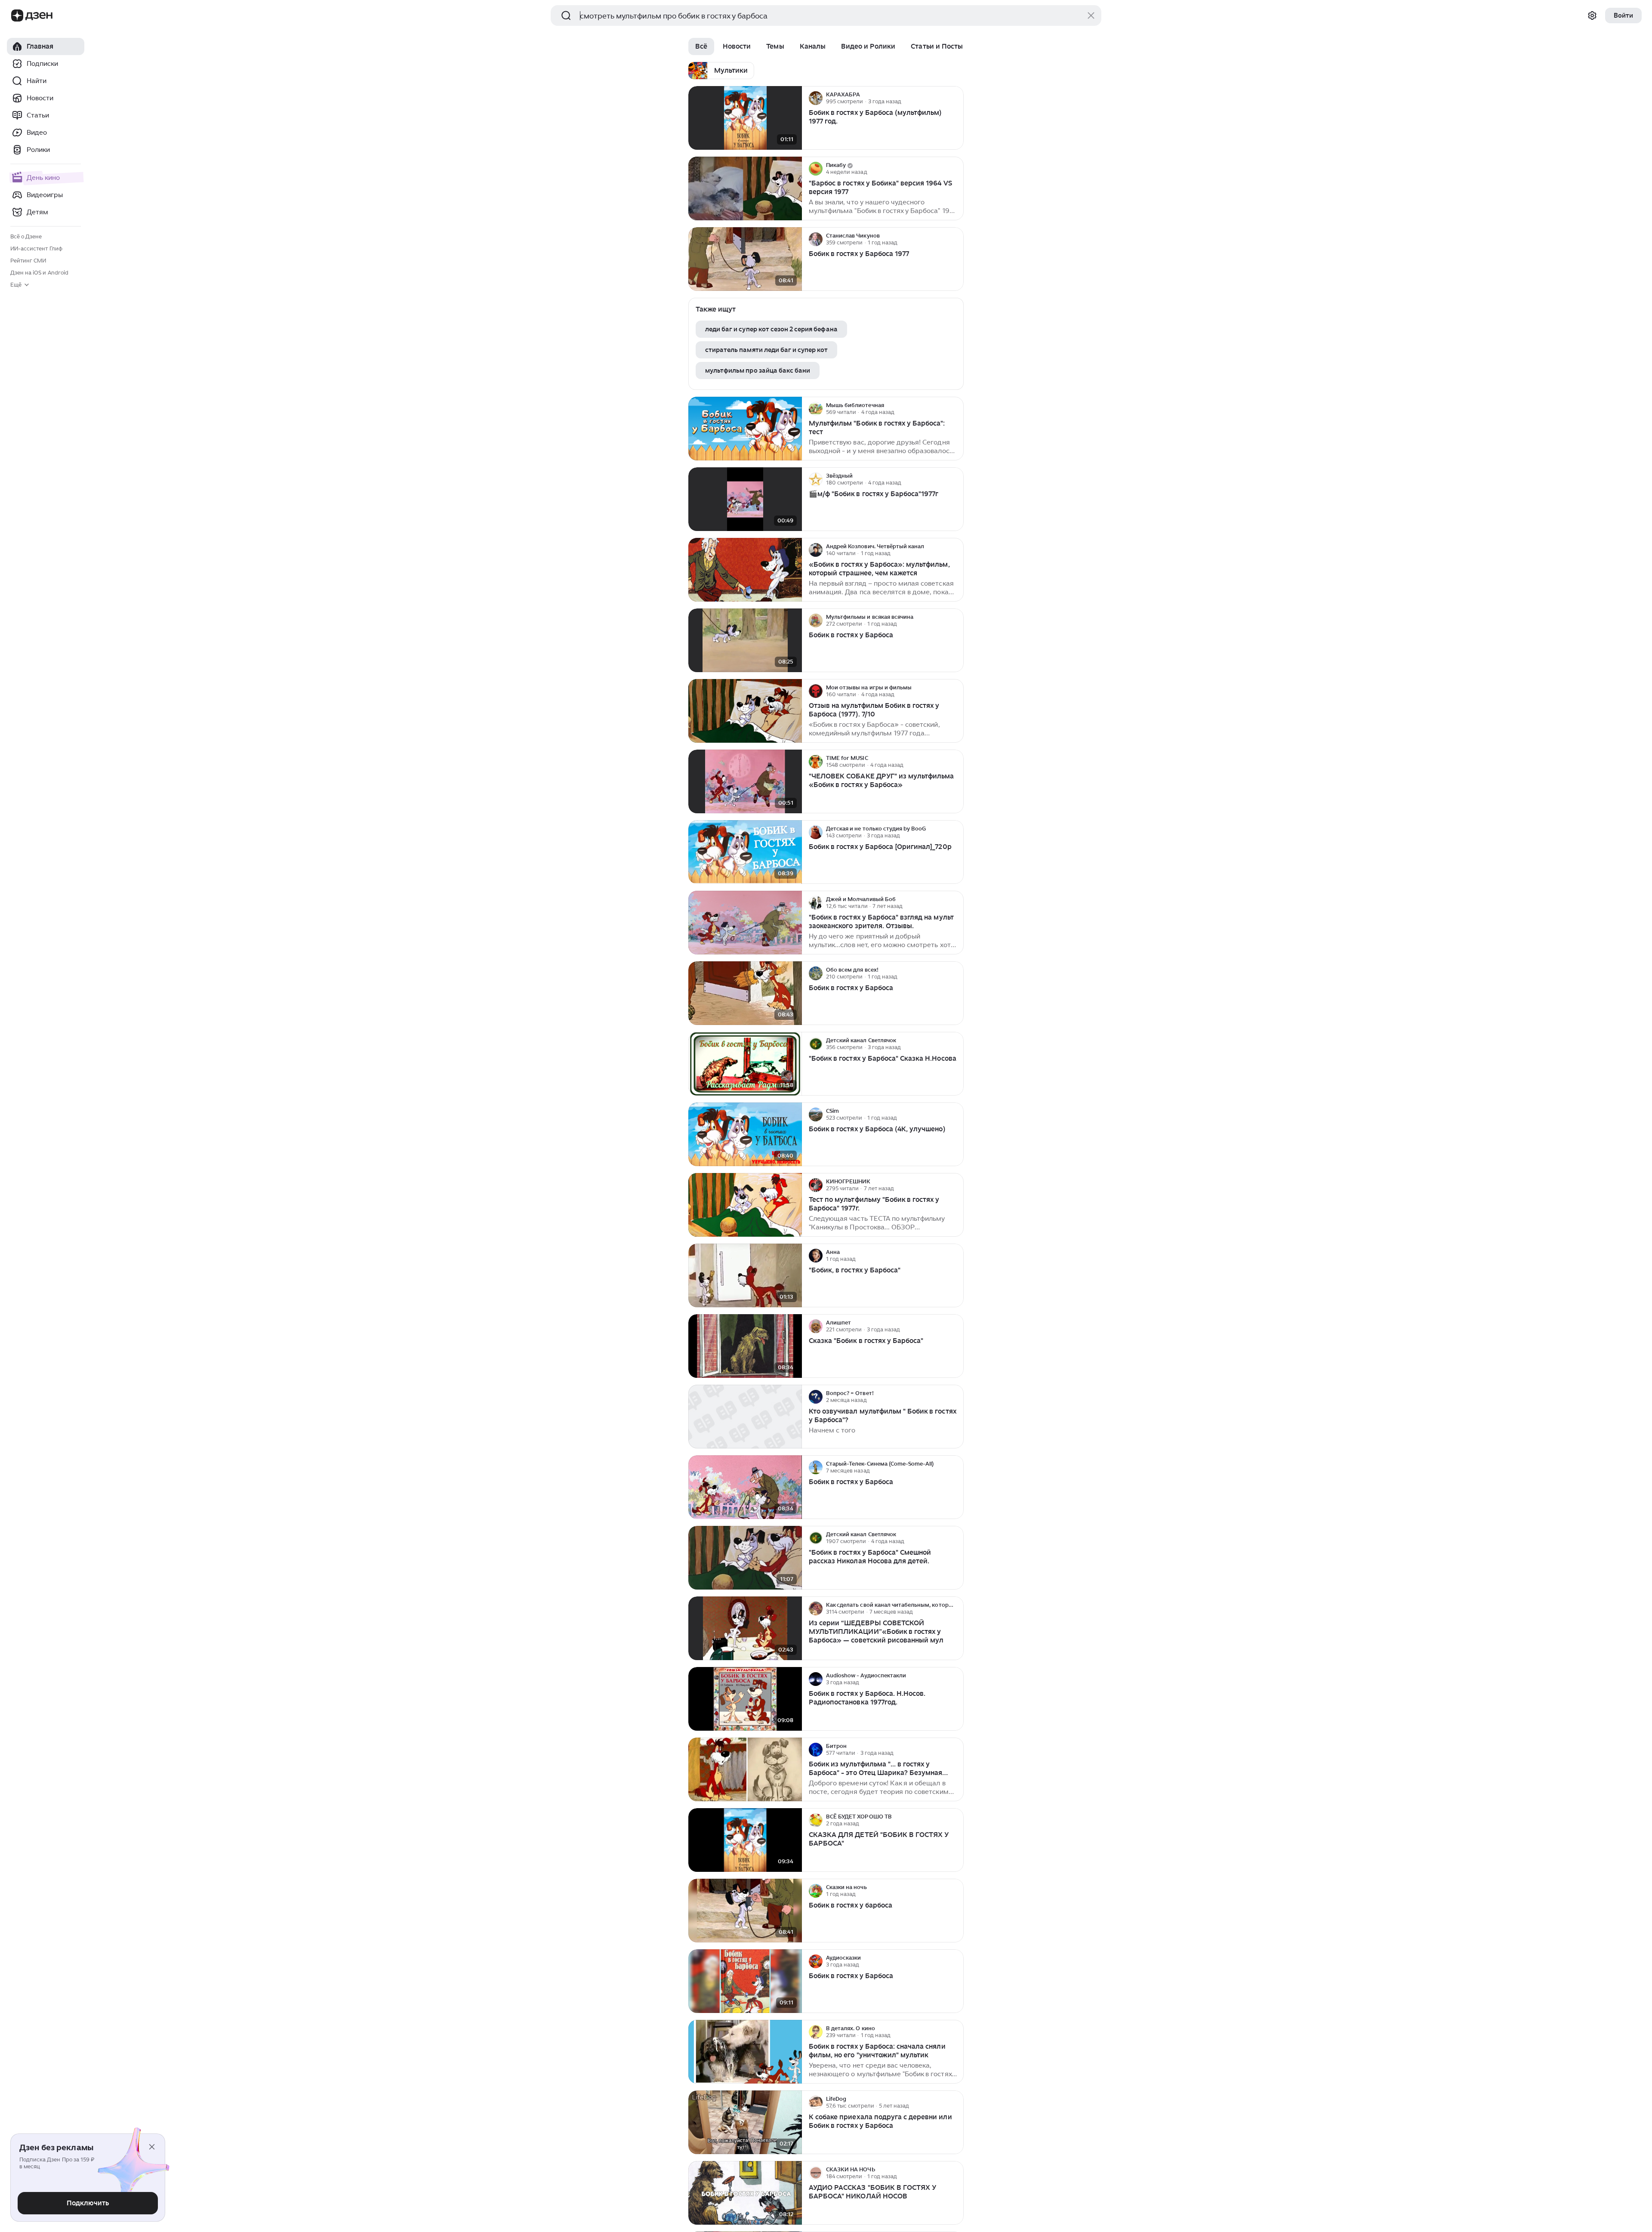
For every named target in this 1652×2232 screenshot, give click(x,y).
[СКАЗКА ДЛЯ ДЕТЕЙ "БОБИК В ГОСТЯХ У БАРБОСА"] (745, 1840)
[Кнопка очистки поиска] (1091, 15)
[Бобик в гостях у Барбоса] (745, 641)
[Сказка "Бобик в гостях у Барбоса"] (745, 1346)
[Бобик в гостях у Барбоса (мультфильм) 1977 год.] (745, 118)
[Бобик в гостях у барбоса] (745, 1911)
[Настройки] (1592, 15)
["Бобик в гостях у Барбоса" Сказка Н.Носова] (745, 1064)
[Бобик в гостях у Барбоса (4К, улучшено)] (745, 1135)
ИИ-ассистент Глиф (36, 249)
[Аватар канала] (816, 98)
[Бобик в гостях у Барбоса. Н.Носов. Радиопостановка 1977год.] (745, 1699)
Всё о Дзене (26, 236)
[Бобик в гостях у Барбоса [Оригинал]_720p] (745, 852)
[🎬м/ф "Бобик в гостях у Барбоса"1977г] (745, 499)
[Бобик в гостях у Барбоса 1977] (745, 259)
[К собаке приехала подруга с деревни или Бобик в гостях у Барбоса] (745, 2122)
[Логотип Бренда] (17, 15)
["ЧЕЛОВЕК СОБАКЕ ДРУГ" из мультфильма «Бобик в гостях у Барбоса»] (745, 782)
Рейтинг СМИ (28, 261)
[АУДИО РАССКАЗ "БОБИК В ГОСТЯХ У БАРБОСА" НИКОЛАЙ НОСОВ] (745, 2193)
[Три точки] (956, 98)
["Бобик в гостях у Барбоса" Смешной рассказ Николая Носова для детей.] (745, 1558)
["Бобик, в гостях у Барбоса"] (745, 1276)
